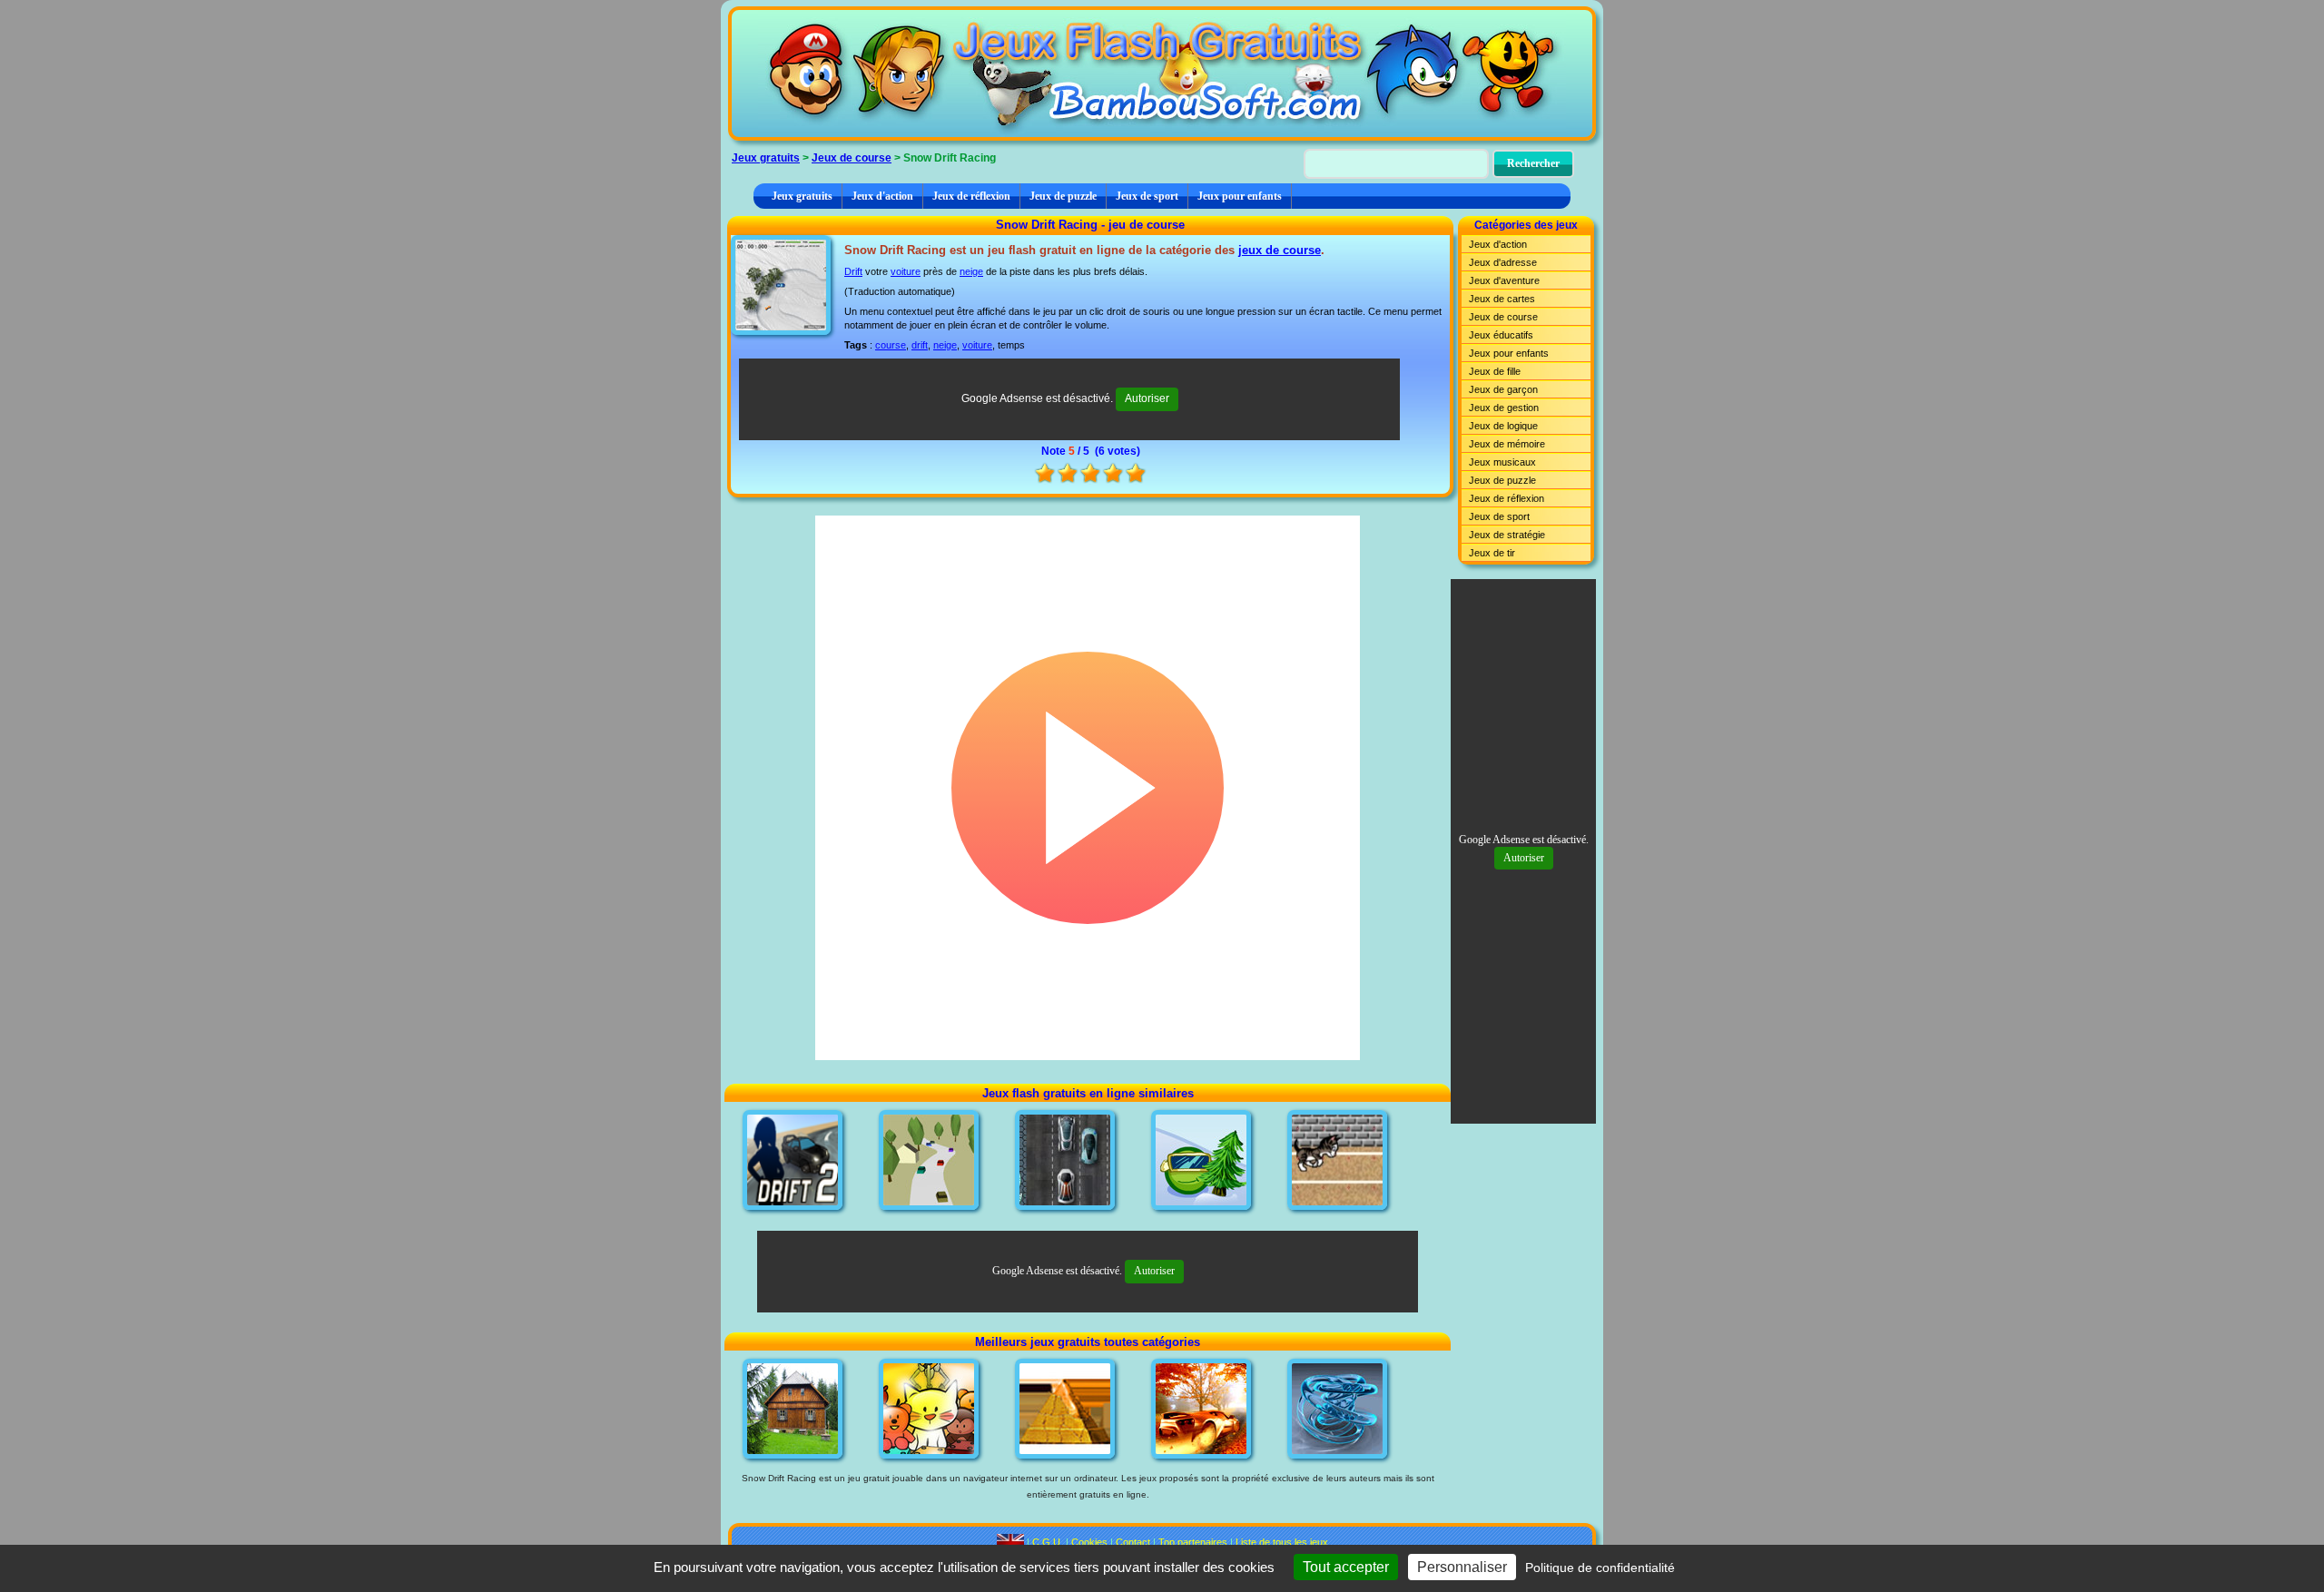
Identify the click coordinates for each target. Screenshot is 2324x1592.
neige (971, 271)
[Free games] (1010, 1542)
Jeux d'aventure (1504, 280)
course (891, 345)
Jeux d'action (882, 196)
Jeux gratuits (766, 158)
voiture (906, 271)
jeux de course (1280, 250)
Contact (1133, 1542)
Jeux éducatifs (1501, 335)
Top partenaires (1193, 1542)
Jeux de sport (1147, 196)
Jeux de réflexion (971, 196)
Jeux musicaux (1502, 462)
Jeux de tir (1492, 553)
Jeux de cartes (1502, 299)
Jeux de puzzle (1063, 196)
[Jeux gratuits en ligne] (1162, 74)
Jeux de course (852, 158)
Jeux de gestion (1504, 408)
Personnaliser (1462, 1567)
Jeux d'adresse (1503, 262)
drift (920, 345)
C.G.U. (1048, 1542)
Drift (853, 271)
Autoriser (1147, 398)
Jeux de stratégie (1507, 535)
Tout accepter (1346, 1567)
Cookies (1089, 1542)
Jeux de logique (1503, 426)
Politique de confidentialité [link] (1600, 1567)
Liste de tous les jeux (1282, 1542)
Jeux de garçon (1503, 389)
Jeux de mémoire (1507, 444)
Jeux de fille (1495, 371)
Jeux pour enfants (1240, 196)
